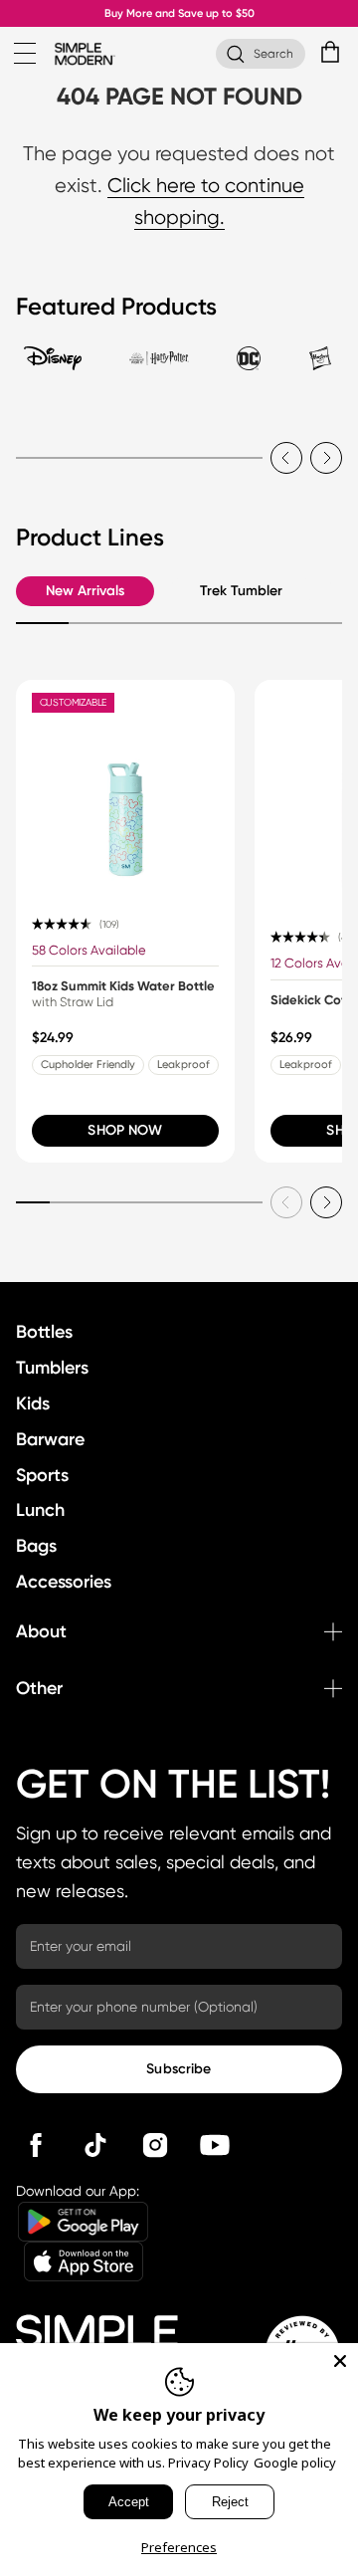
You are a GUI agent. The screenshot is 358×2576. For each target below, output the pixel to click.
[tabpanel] (179, 446)
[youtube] (215, 2145)
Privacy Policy (208, 2463)
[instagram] (155, 2145)
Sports (42, 1475)
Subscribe (179, 2069)
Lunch (40, 1510)
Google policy (295, 2463)
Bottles (44, 1332)
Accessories (64, 1582)
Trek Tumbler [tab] (241, 591)
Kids (33, 1403)
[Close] (340, 2361)
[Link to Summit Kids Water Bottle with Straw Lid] (125, 789)
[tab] (53, 367)
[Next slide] (326, 458)
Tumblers (52, 1368)
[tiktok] (95, 2145)
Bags (36, 1546)
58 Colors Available (89, 950)
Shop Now (125, 1130)
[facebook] (36, 2145)
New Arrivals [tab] (85, 591)
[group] (125, 921)
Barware (50, 1439)
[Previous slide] (286, 458)
